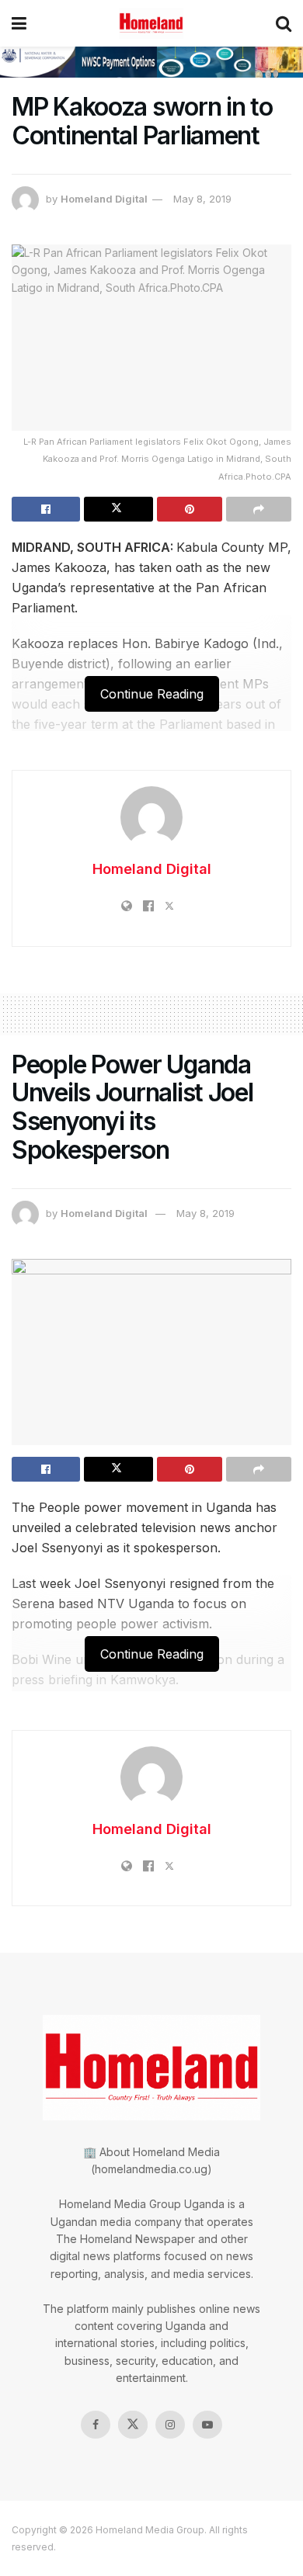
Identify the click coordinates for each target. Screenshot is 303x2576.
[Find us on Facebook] (96, 2425)
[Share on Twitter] (118, 509)
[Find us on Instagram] (170, 2425)
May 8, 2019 (202, 199)
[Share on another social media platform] (259, 509)
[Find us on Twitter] (133, 2425)
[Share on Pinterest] (190, 509)
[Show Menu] (19, 23)
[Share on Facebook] (46, 509)
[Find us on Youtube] (207, 2425)
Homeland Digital (104, 199)
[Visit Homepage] (151, 23)
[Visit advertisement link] (151, 62)
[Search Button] (284, 23)
